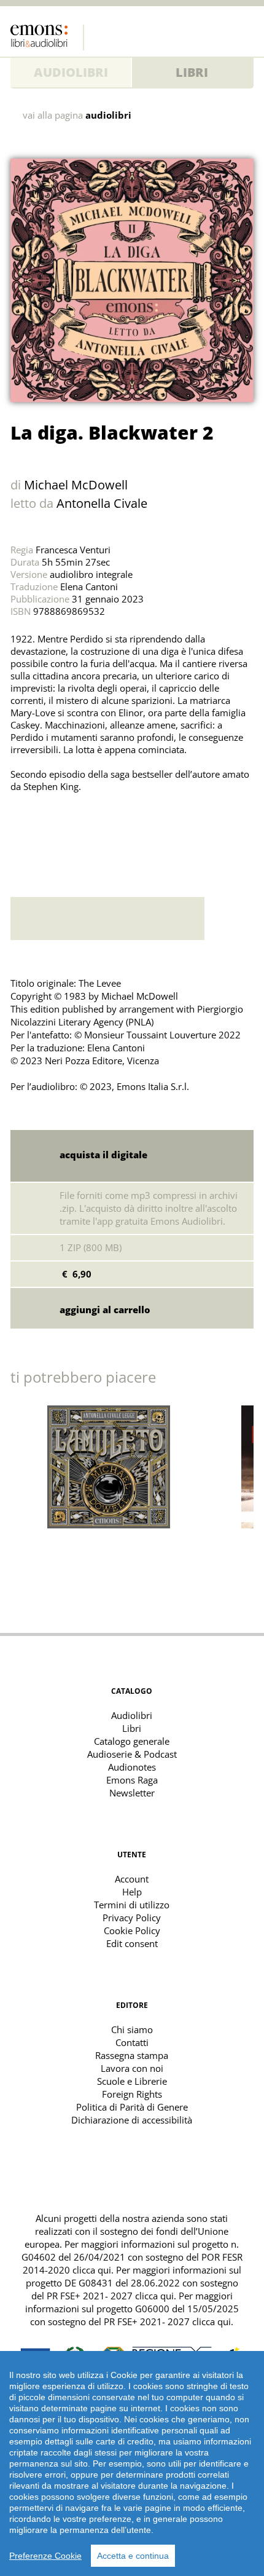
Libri (192, 72)
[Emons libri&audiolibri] (47, 38)
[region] (132, 2463)
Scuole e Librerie (132, 2081)
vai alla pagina (77, 115)
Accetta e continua (133, 2556)
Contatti (132, 2042)
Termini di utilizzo (132, 1905)
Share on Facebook (50, 829)
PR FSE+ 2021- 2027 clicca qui (110, 2296)
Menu (244, 34)
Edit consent (132, 1943)
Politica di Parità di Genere (132, 2107)
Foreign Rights (132, 2094)
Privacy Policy (132, 1918)
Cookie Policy (132, 1930)
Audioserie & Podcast (132, 1754)
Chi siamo (132, 2029)
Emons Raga (132, 1780)
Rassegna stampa (132, 2055)
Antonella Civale (102, 503)
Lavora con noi (132, 2068)
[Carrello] (220, 34)
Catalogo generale (132, 1741)
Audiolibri (71, 72)
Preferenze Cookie (45, 2556)
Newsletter (132, 1793)
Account (132, 1879)
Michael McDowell (76, 485)
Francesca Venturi (73, 550)
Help (132, 1892)
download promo (229, 919)
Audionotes (132, 1767)
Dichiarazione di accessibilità (132, 2120)
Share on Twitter (23, 829)
